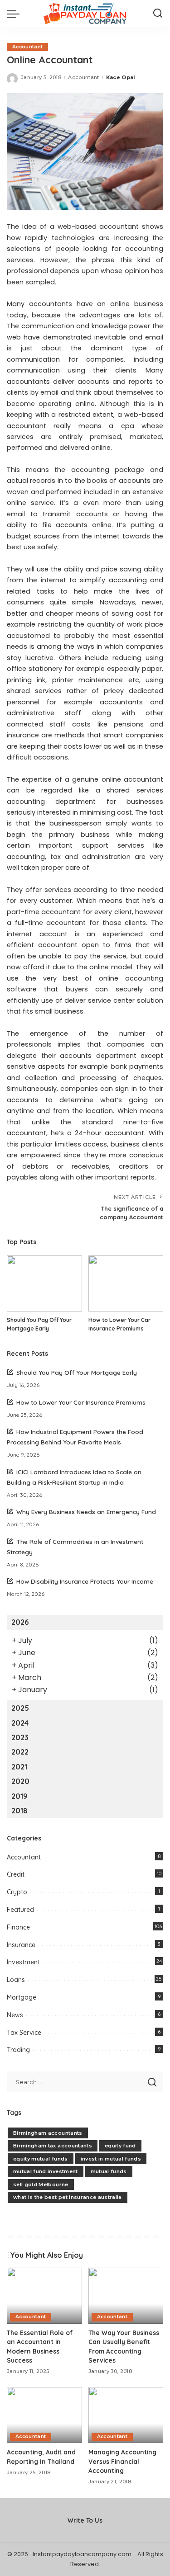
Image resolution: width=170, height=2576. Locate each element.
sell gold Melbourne (41, 2184)
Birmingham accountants (48, 2133)
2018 (19, 1811)
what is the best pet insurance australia (68, 2197)
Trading (18, 2050)
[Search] (158, 14)
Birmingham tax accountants (53, 2146)
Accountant (27, 47)
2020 (20, 1781)
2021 (19, 1767)
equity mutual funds (41, 2159)
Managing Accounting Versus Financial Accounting (122, 2461)
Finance (18, 1927)
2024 (20, 1723)
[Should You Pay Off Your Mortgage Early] (44, 1283)
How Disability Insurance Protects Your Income (85, 1581)
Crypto (17, 1892)
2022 (20, 1752)
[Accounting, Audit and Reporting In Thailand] (44, 2415)
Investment (23, 1962)
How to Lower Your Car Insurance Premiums (81, 1402)
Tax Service (24, 2033)
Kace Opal (121, 77)
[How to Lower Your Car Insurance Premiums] (126, 1283)
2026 (20, 1622)
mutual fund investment (46, 2171)
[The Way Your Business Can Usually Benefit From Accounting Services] (126, 2296)
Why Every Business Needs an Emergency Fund (86, 1512)
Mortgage (22, 1997)
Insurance (21, 1945)
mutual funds (109, 2171)
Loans (16, 1980)
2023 (20, 1737)
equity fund (120, 2146)
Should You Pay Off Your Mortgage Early (77, 1372)
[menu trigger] (15, 14)
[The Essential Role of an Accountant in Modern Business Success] (44, 2296)
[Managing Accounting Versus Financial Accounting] (126, 2415)
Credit (16, 1874)
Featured (20, 1910)
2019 (19, 1796)
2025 (20, 1708)
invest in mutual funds (111, 2159)
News (15, 2015)
